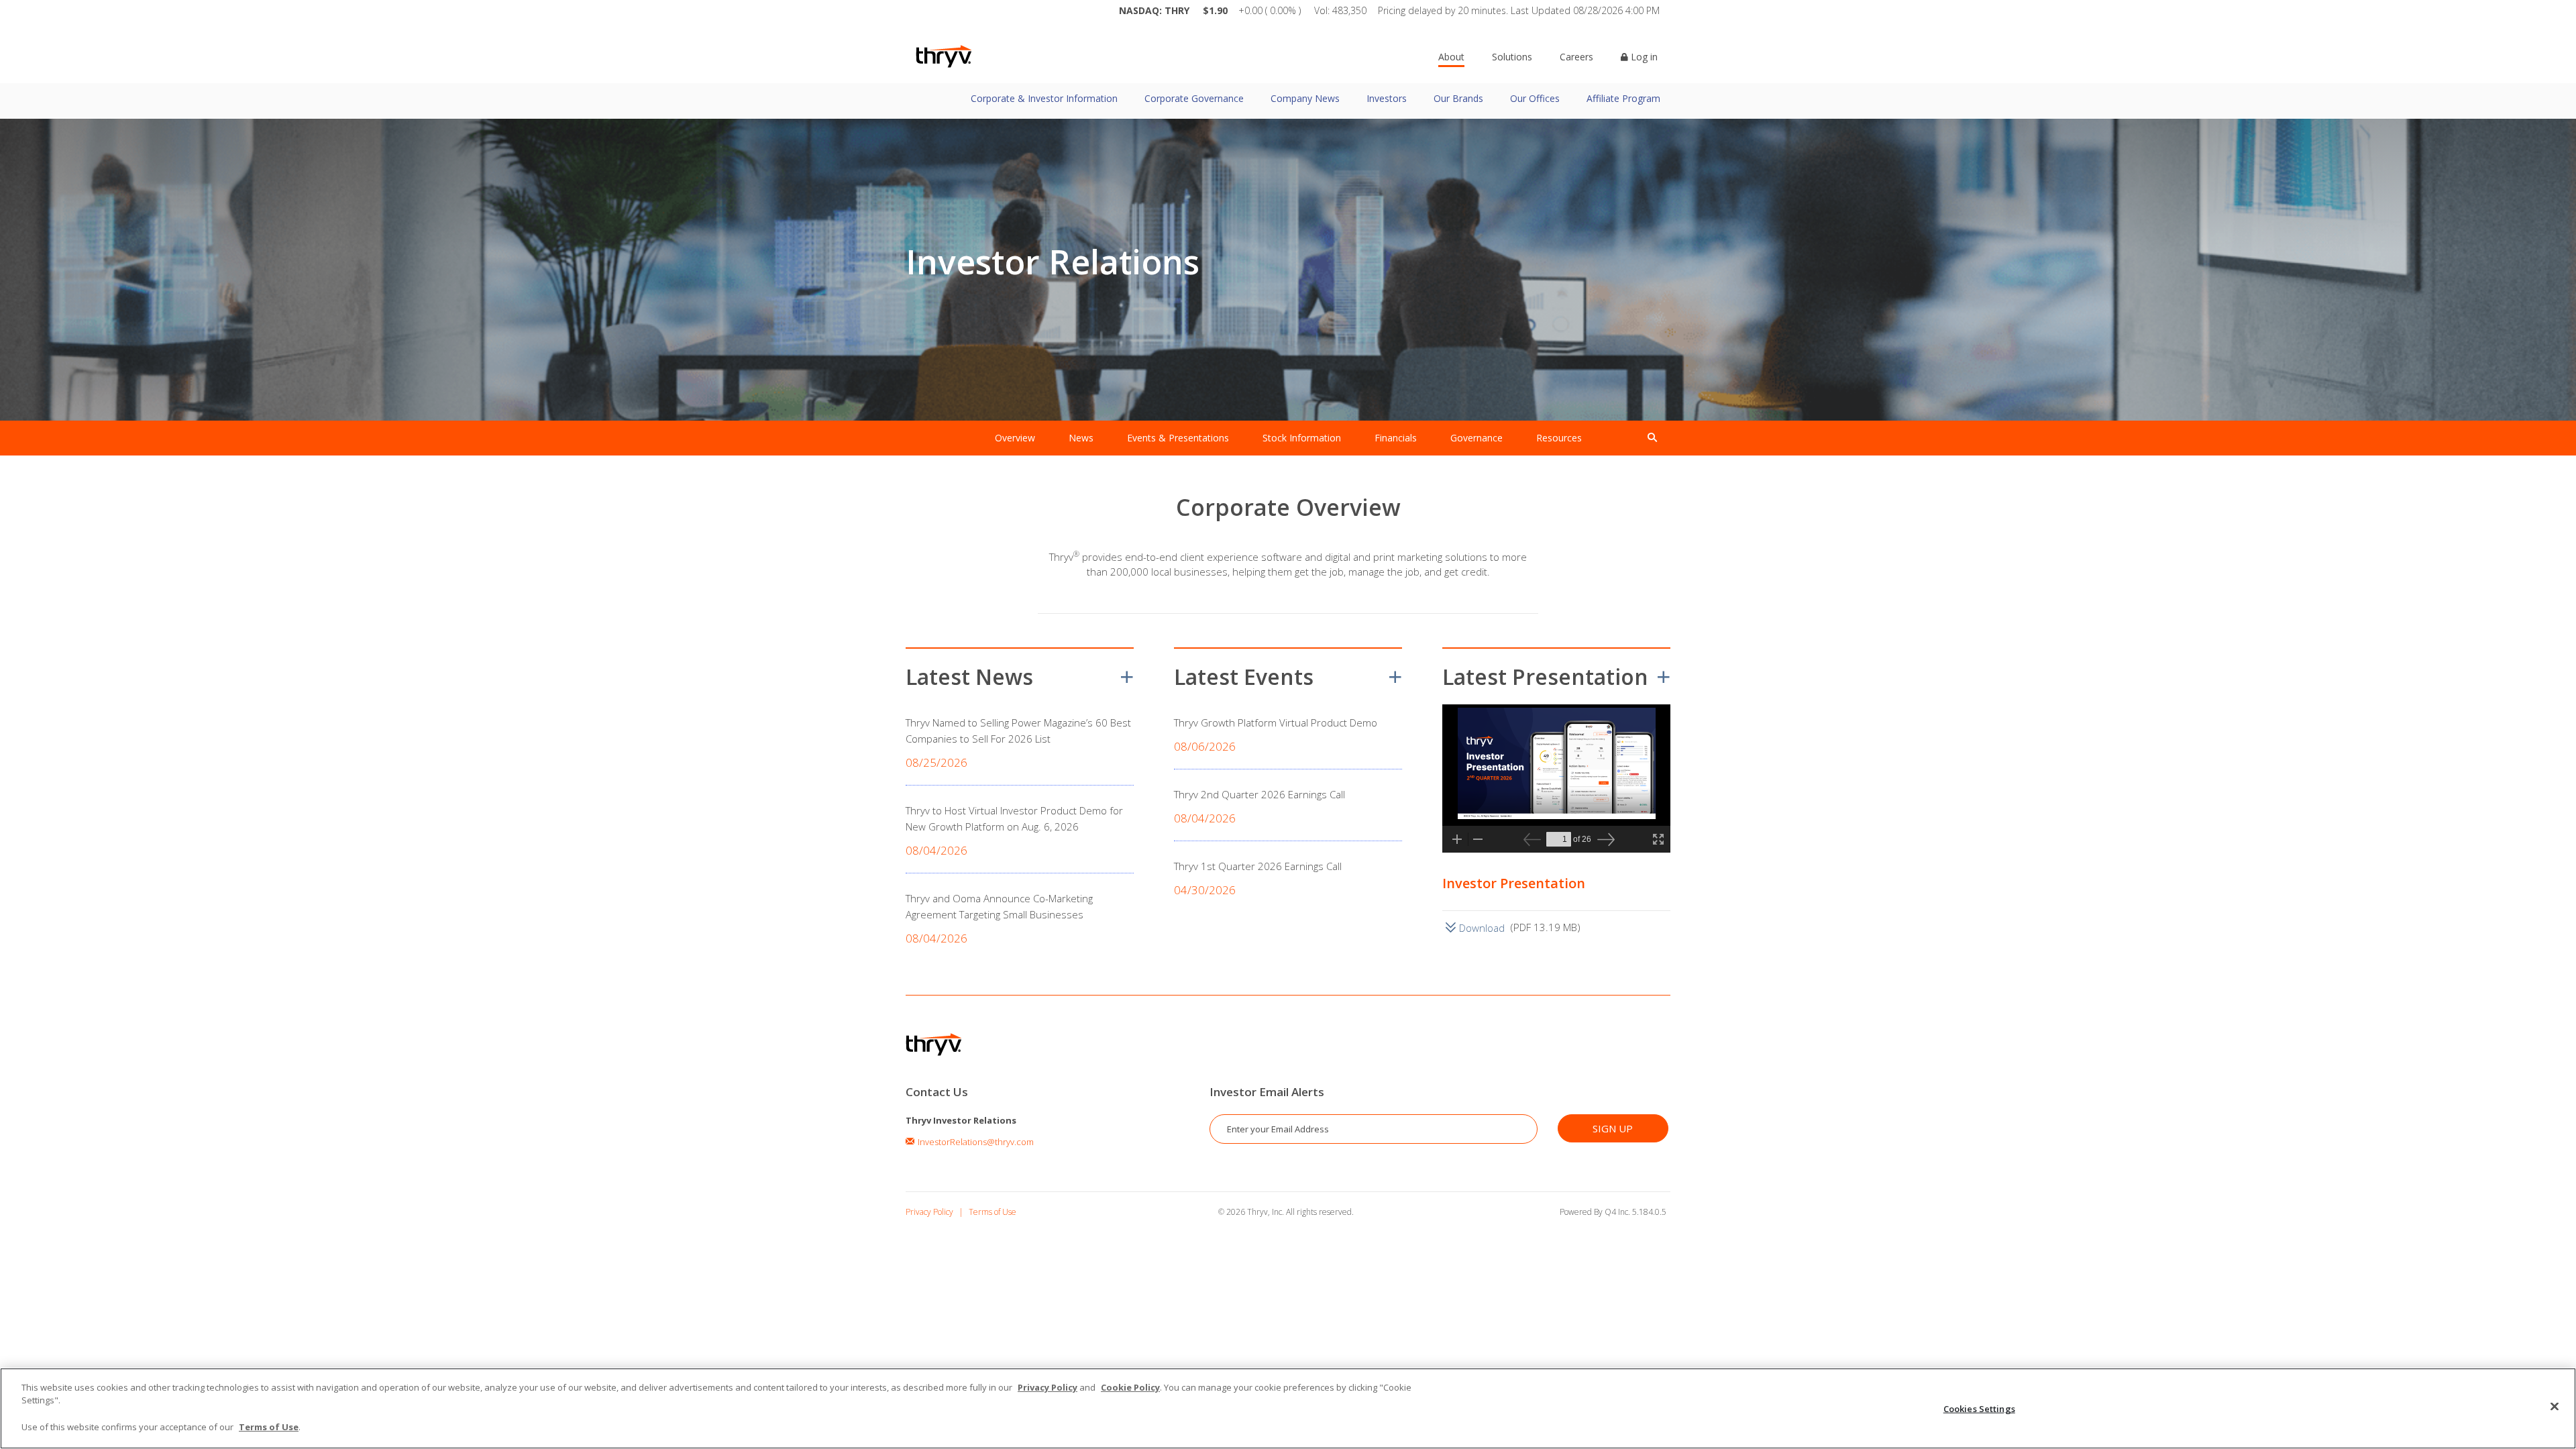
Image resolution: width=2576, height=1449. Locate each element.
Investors (1387, 98)
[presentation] (1652, 438)
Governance (1477, 438)
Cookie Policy (1130, 1387)
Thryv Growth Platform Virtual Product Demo (1276, 722)
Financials (1396, 438)
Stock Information (1302, 438)
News (1081, 438)
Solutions (1512, 57)
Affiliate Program (1623, 98)
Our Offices (1535, 98)
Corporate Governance (1194, 98)
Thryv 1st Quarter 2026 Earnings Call (1258, 866)
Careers (1576, 57)
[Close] (2555, 1407)
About (1451, 57)
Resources (1559, 438)
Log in (1643, 57)
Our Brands (1458, 98)
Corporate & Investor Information (1044, 98)
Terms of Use (992, 1212)
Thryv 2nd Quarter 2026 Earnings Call (1259, 794)
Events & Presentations (1178, 438)
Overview (1015, 438)
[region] (1288, 1408)
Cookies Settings (1979, 1409)
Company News (1305, 98)
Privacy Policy (929, 1212)
